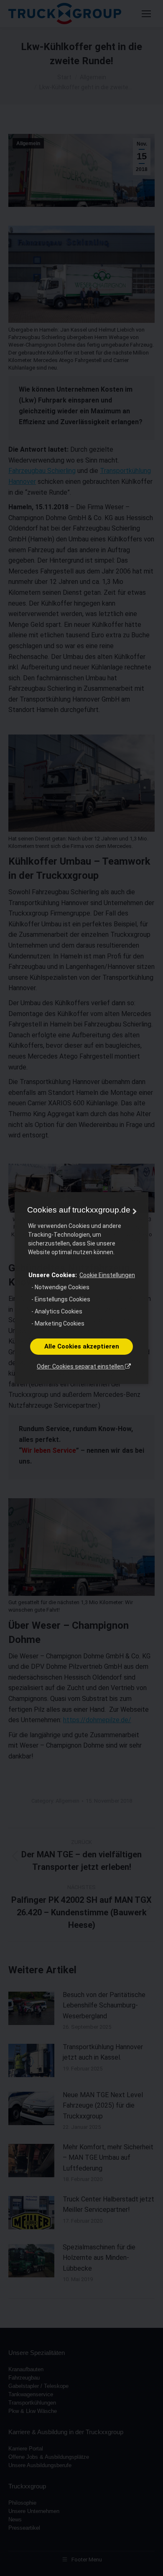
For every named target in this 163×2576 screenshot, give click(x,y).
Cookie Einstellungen (107, 1275)
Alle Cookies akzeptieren (82, 1346)
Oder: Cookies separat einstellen (81, 1366)
